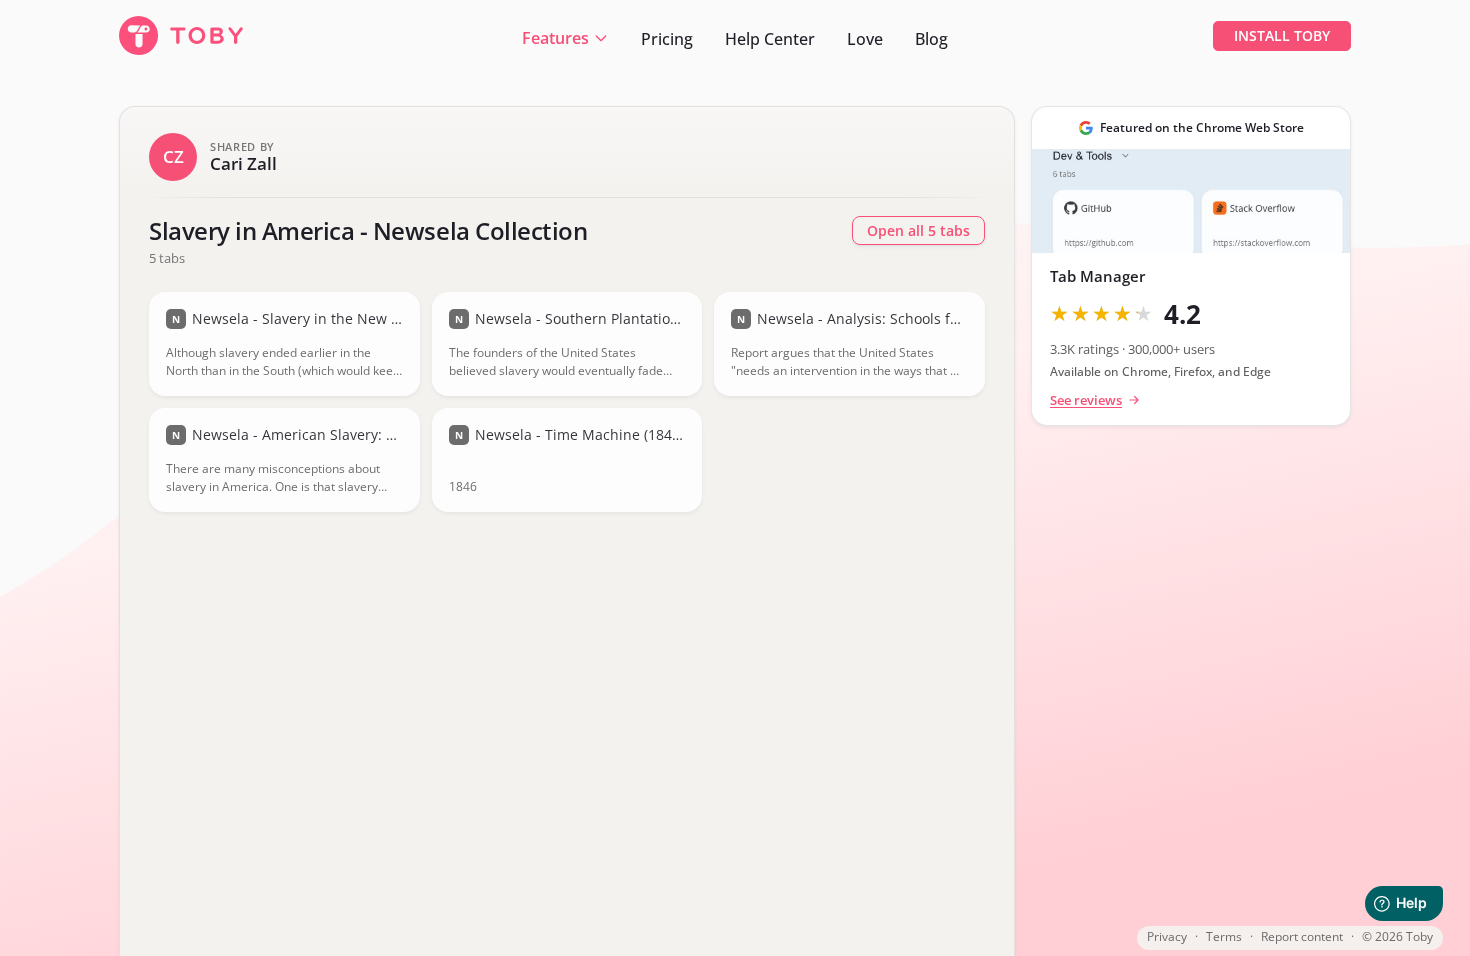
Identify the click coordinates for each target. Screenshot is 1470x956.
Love (865, 39)
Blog (931, 39)
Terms (1224, 937)
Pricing (667, 39)
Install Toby (1282, 35)
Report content (1302, 937)
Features (555, 38)
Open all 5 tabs (918, 230)
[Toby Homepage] (188, 36)
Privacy (1167, 937)
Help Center (770, 39)
